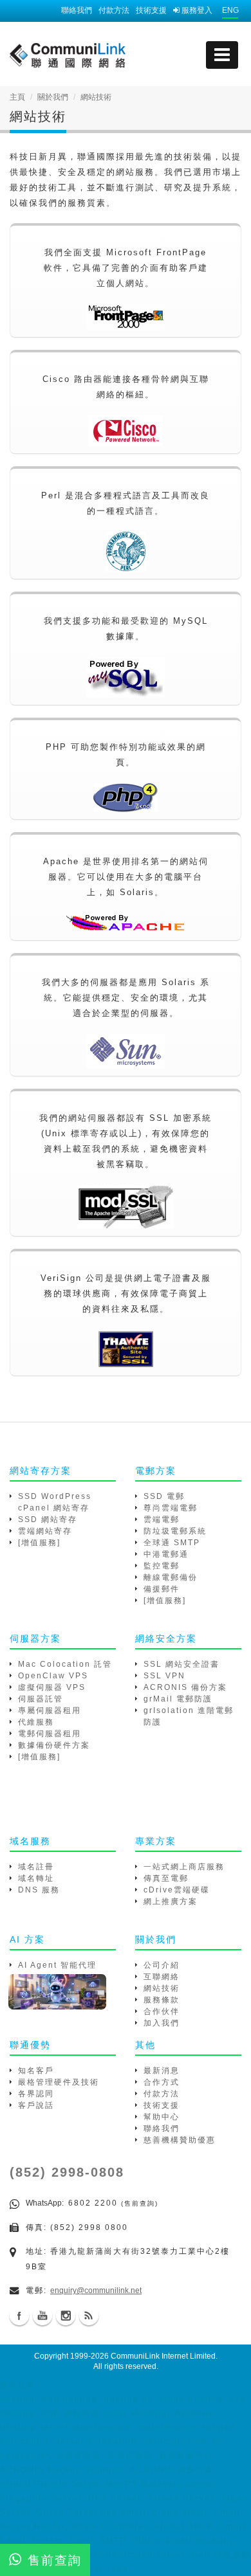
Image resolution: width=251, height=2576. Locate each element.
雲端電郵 (162, 1519)
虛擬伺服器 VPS (52, 1687)
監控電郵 (162, 1566)
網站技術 (162, 1988)
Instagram (66, 2316)
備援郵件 (162, 1589)
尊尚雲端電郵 (171, 1508)
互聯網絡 (162, 1977)
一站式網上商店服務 (184, 1867)
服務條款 (162, 2000)
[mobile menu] (222, 55)
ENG (230, 10)
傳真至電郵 (166, 1878)
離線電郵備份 (171, 1577)
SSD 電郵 (164, 1496)
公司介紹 (162, 1965)
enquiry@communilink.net (96, 2290)
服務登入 (196, 10)
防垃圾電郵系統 (175, 1531)
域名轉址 (36, 1878)
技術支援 (151, 10)
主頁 (17, 97)
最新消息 (162, 2071)
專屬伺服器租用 (50, 1710)
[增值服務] (39, 1543)
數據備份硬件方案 (54, 1745)
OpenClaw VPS (53, 1676)
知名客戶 (36, 2071)
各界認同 (36, 2094)
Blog (89, 2316)
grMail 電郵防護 (178, 1699)
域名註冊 (36, 1867)
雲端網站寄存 (45, 1531)
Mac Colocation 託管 (65, 1664)
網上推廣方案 (171, 1901)
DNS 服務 (39, 1890)
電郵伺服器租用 (50, 1734)
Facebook (19, 2316)
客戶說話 (36, 2105)
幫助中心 (162, 2117)
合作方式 (162, 2082)
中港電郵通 (166, 1554)
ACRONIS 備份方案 (185, 1687)
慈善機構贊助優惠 (180, 2140)
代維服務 (36, 1722)
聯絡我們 (77, 10)
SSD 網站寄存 (48, 1519)
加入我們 (162, 2023)
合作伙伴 (162, 2011)
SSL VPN (164, 1676)
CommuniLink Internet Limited (163, 2356)
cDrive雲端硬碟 (177, 1890)
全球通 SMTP (172, 1543)
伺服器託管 (41, 1699)
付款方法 (114, 10)
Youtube (42, 2316)
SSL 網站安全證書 (181, 1664)
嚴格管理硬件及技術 (59, 2082)
